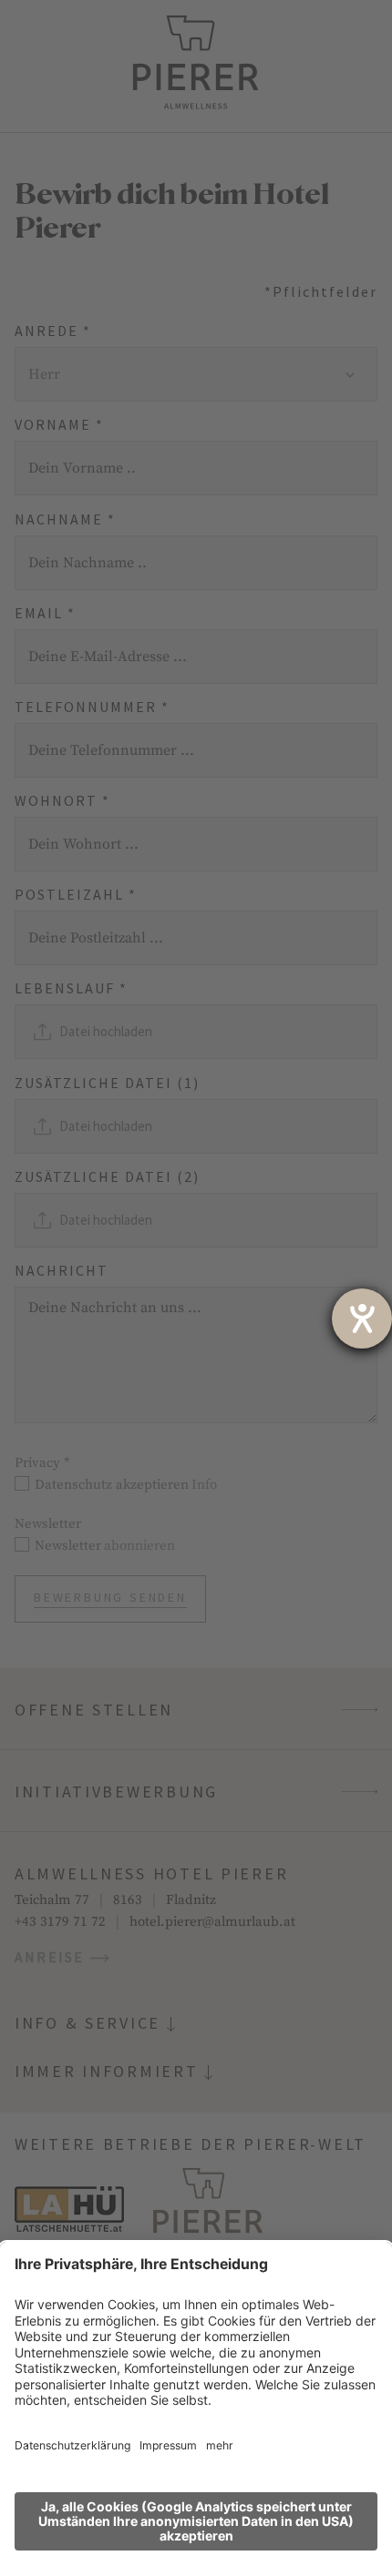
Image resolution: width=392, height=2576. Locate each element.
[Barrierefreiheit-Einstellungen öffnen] (362, 1319)
